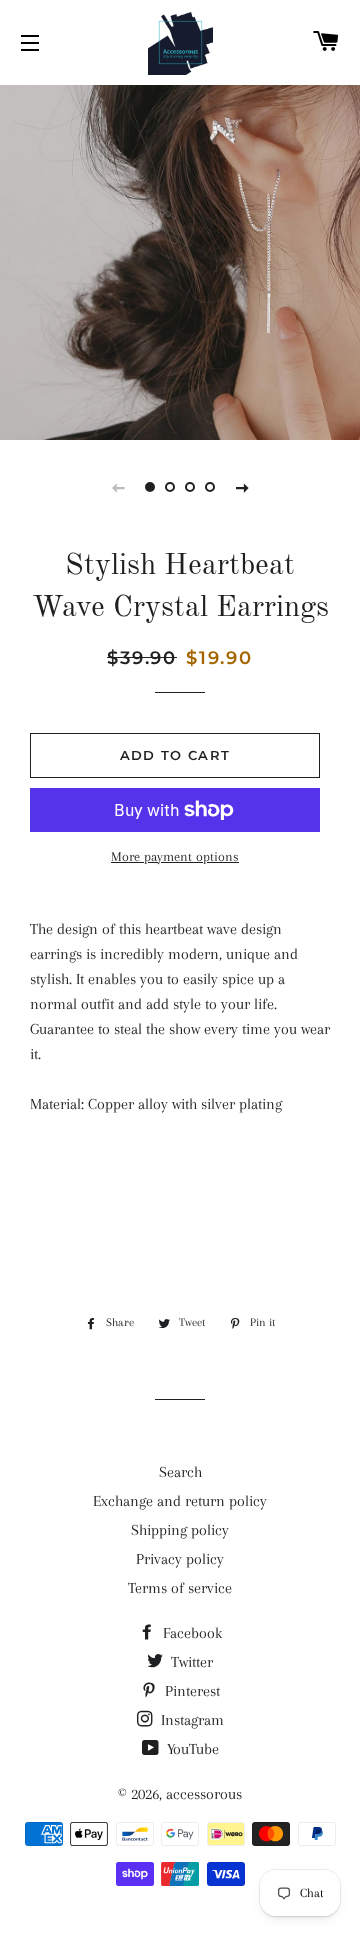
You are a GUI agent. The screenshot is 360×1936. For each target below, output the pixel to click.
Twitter (190, 1662)
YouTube (191, 1749)
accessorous (204, 1794)
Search (180, 1472)
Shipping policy (180, 1530)
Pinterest (190, 1691)
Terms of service (180, 1588)
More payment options (175, 856)
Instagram (190, 1720)
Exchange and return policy (180, 1501)
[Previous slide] (118, 487)
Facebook (190, 1633)
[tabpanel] (180, 260)
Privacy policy (180, 1559)
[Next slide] (242, 487)
